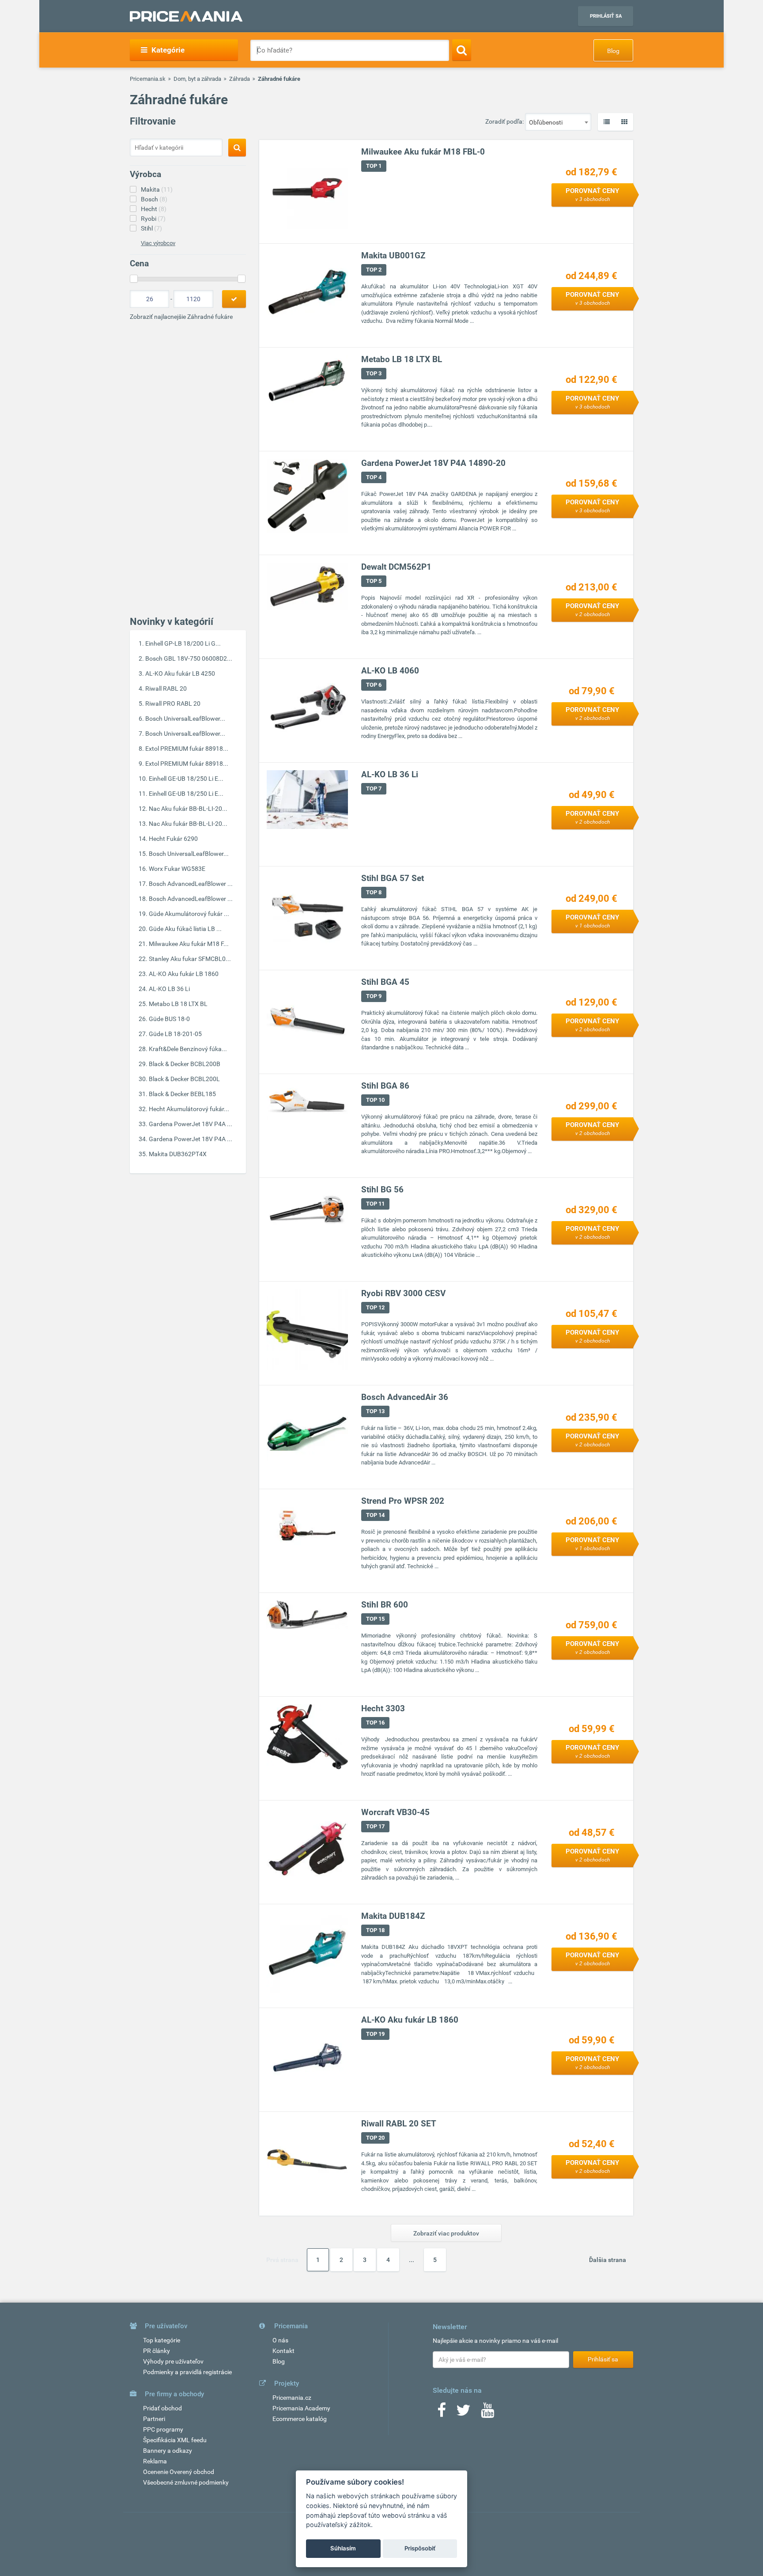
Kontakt (283, 2351)
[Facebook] (442, 2413)
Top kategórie (162, 2340)
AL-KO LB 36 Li (169, 989)
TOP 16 (375, 1723)
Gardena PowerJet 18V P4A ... (191, 1124)
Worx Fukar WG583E (177, 869)
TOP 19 (375, 2034)
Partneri (154, 2419)
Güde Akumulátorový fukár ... (189, 914)
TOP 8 (374, 892)
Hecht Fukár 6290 (173, 839)
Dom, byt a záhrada (197, 79)
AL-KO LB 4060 (390, 671)
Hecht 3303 (383, 1708)
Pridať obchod (162, 2408)
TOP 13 (375, 1411)
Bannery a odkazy (168, 2451)
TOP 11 (375, 1204)
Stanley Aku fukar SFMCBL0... (190, 959)
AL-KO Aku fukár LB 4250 (180, 673)
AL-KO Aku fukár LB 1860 (184, 974)
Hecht (154, 209)
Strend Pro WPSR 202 (403, 1501)
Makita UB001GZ (393, 255)
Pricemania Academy (301, 2408)
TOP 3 (374, 373)
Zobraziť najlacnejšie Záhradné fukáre (181, 317)
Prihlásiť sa (606, 16)
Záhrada (240, 79)
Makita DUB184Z (393, 1916)
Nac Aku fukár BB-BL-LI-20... (188, 809)
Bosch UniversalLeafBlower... (185, 719)
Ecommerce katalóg (300, 2419)
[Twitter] (463, 2413)
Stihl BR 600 (385, 1605)
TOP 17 (375, 1826)
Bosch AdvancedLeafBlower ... (191, 884)
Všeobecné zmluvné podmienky (186, 2482)
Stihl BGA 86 (385, 1086)
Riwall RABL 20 (166, 688)
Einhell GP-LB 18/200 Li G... (183, 643)
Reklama (155, 2461)
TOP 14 (375, 1515)
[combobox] (558, 122)
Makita (157, 189)
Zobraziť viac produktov (446, 2233)
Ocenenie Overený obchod (179, 2472)
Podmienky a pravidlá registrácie (187, 2372)
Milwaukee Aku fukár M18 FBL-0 (423, 152)
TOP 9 (374, 996)
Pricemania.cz (292, 2398)
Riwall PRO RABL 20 (173, 704)
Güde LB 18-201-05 (175, 1034)
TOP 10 (375, 1100)
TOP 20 (375, 2138)
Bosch (154, 199)
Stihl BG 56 (382, 1190)
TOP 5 (374, 581)
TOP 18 (375, 1930)
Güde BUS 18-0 (169, 1019)
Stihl (151, 228)
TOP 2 (374, 270)
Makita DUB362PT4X (178, 1154)
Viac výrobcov (158, 243)
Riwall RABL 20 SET (399, 2124)
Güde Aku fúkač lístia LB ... (185, 929)
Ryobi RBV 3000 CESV (403, 1293)
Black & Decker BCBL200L (184, 1079)
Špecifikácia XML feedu (175, 2440)
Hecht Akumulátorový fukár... (189, 1109)
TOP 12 (375, 1307)
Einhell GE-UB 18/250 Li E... (186, 779)
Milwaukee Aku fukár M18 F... (189, 944)
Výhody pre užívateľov (173, 2361)
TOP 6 (374, 685)
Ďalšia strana (608, 2260)
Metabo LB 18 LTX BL (178, 1004)
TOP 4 (374, 477)
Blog (613, 51)
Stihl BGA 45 (385, 982)
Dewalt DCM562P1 (396, 567)
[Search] (462, 50)
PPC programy (163, 2429)
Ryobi (153, 219)
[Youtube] (487, 2413)
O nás (280, 2340)
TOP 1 (374, 166)
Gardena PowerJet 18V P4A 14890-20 (433, 463)
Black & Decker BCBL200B (185, 1064)
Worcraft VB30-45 (395, 1812)
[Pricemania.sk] (186, 16)
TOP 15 (375, 1619)
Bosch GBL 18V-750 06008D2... (189, 658)
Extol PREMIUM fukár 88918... (187, 749)
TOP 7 (374, 789)
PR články (157, 2351)
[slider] (134, 279)
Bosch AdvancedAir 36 (405, 1397)
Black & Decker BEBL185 (182, 1094)
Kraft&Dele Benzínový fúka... (188, 1049)
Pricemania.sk (148, 79)
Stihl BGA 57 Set (393, 878)
